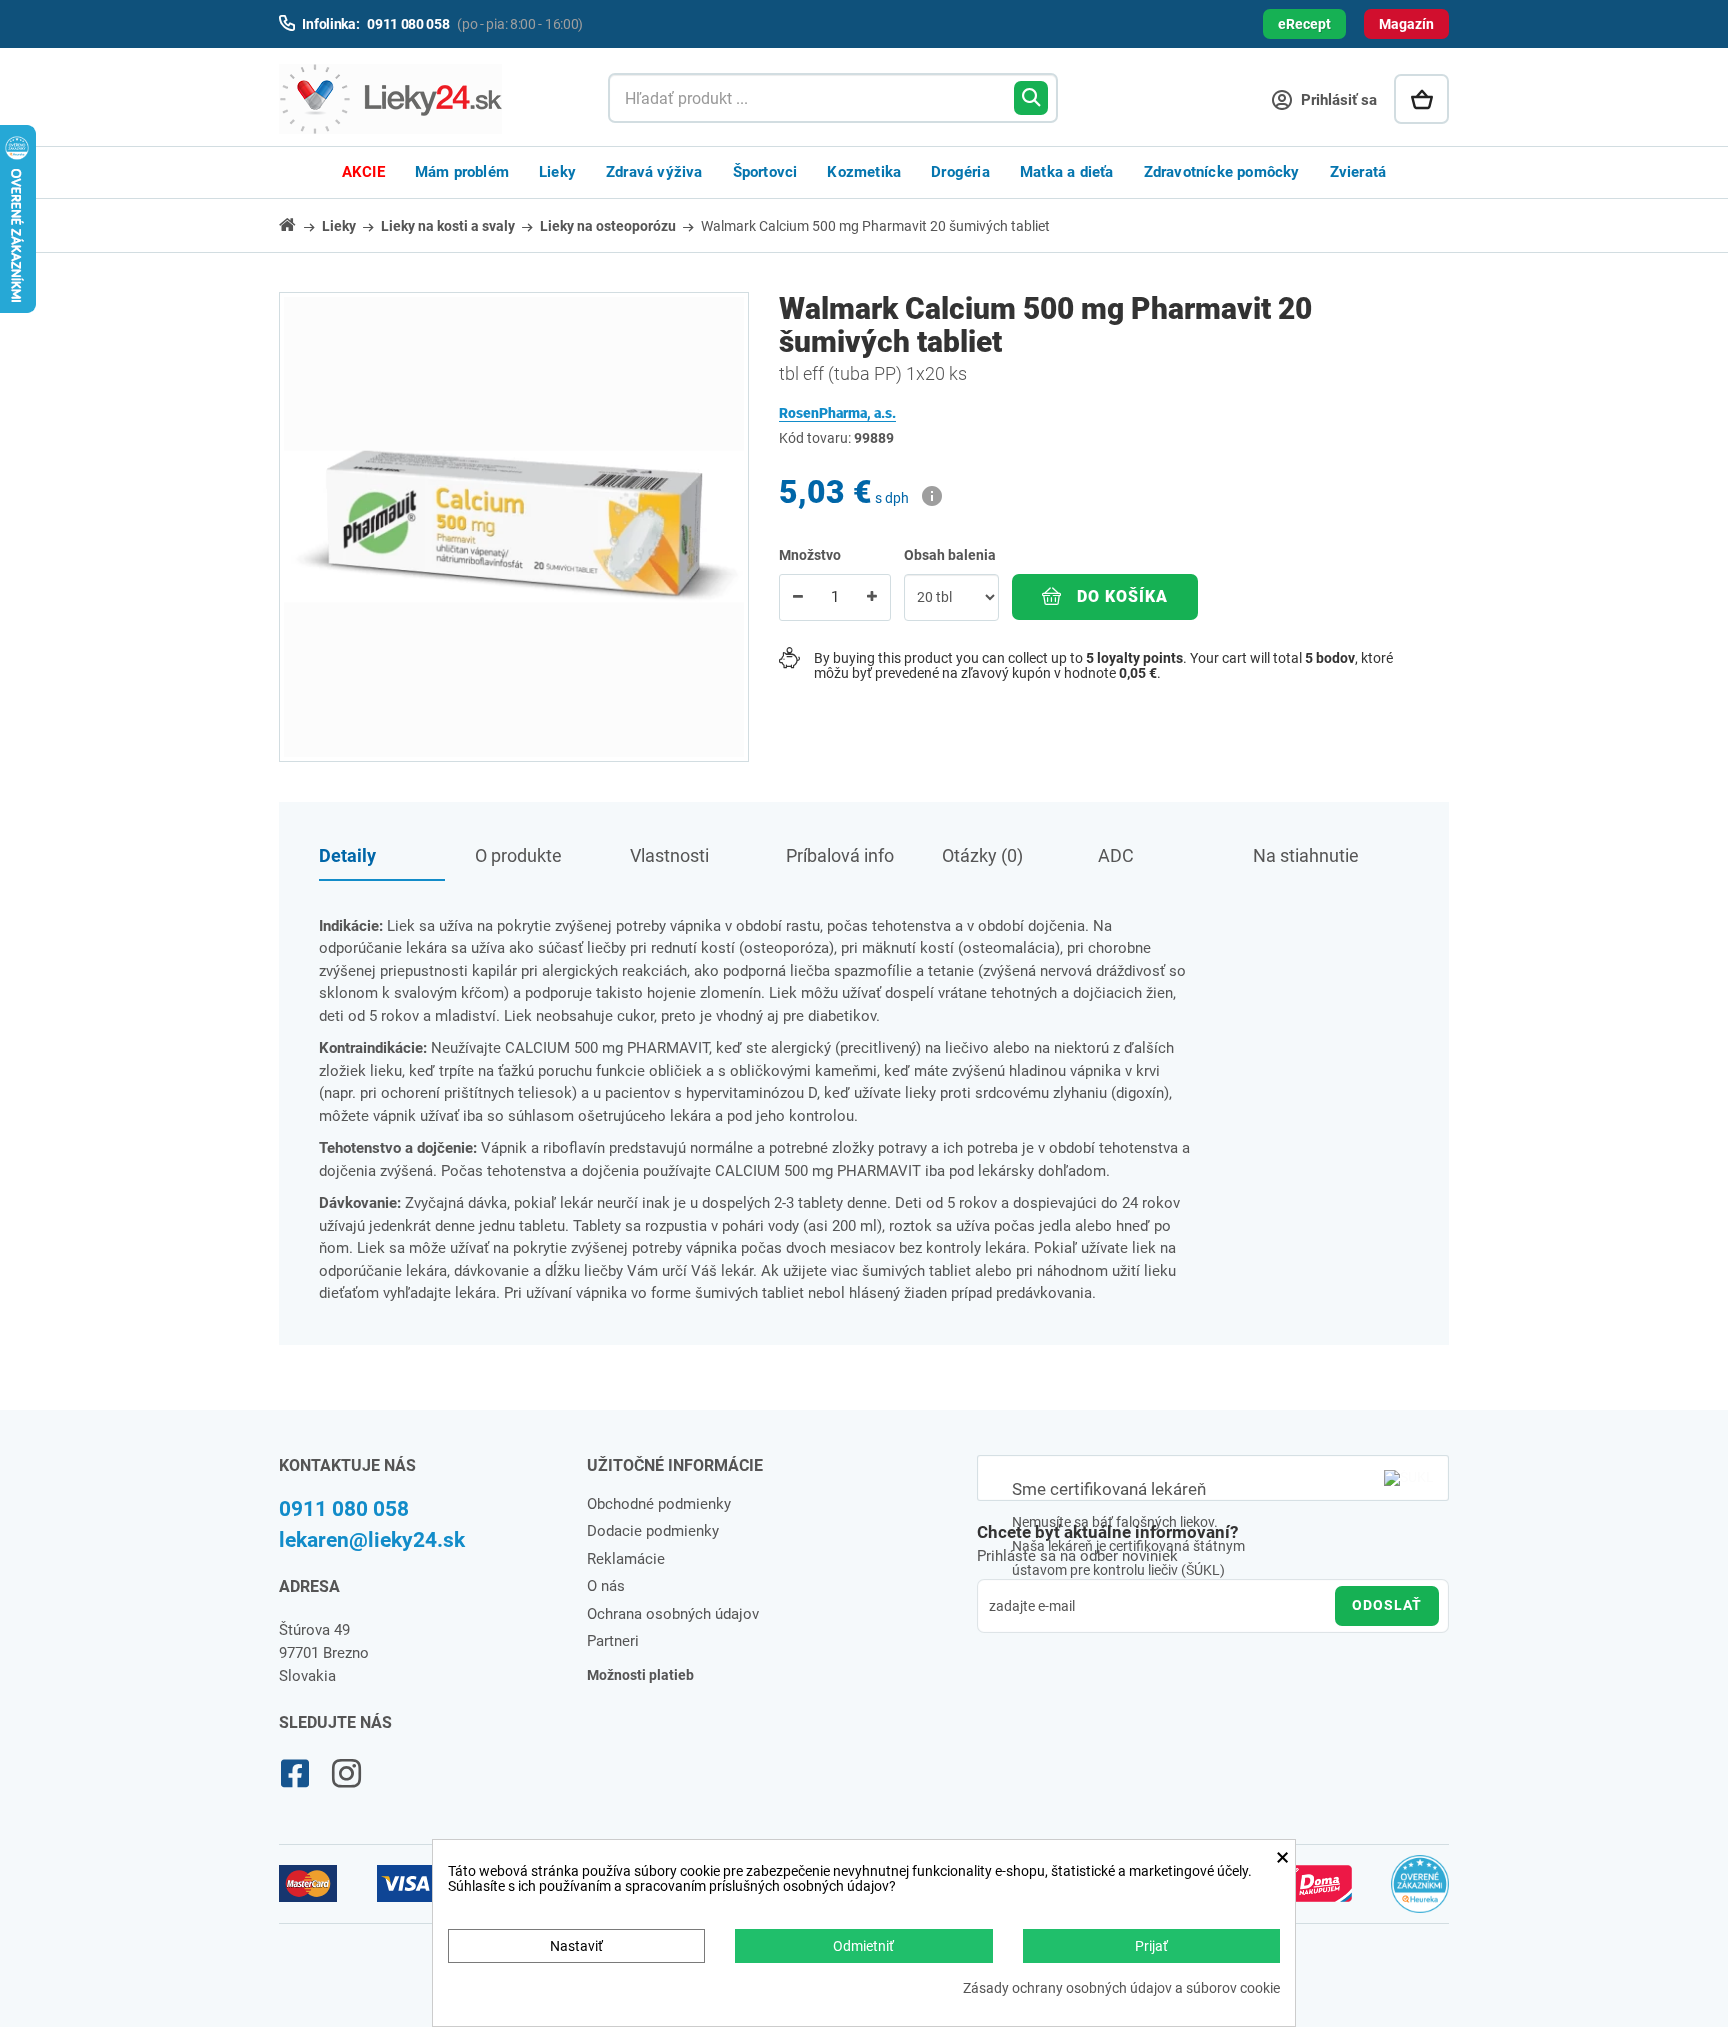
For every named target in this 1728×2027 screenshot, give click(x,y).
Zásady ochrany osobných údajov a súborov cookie (1121, 1988)
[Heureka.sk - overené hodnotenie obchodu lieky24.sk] (1420, 1893)
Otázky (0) (982, 855)
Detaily (347, 855)
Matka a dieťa (1067, 172)
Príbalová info (840, 855)
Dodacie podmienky (653, 1531)
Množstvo (810, 555)
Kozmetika (864, 172)
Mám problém (462, 172)
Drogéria (960, 172)
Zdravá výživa (654, 172)
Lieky (557, 172)
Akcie (363, 172)
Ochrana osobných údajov (673, 1614)
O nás (606, 1586)
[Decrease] (798, 597)
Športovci (765, 172)
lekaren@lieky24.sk (372, 1540)
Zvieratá (1358, 172)
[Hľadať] (1031, 98)
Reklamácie (626, 1559)
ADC (1116, 855)
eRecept (1304, 24)
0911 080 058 (344, 1509)
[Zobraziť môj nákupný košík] (1421, 99)
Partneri (613, 1641)
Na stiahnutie (1306, 855)
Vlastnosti (669, 855)
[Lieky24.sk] (423, 99)
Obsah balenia (951, 555)
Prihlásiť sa (1337, 100)
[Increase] (872, 597)
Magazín (1406, 24)
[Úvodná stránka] (299, 224)
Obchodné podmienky (659, 1504)
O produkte (518, 855)
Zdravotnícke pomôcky (1222, 172)
